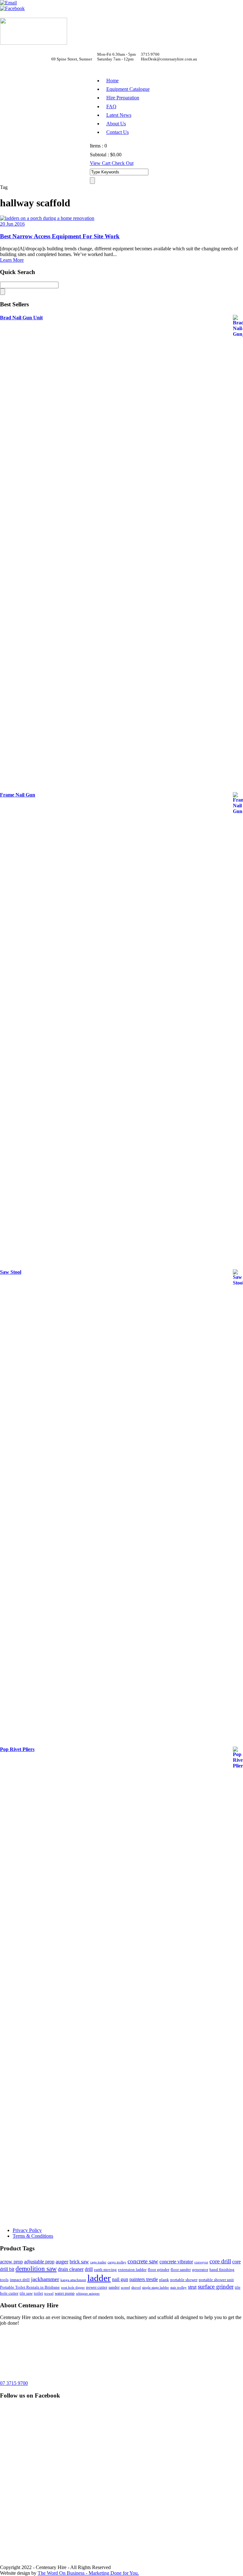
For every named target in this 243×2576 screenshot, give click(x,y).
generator (200, 2270)
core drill (220, 2261)
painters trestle (144, 2279)
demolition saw (36, 2269)
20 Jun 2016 (12, 224)
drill (89, 2269)
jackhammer (45, 2279)
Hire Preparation (123, 98)
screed (125, 2288)
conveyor (201, 2262)
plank (164, 2280)
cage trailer (98, 2262)
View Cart (101, 163)
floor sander (181, 2270)
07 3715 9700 (14, 2383)
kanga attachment (73, 2280)
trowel (49, 2294)
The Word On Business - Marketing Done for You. (88, 2573)
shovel (136, 2288)
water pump (65, 2293)
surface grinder (216, 2287)
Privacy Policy (27, 2230)
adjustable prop (39, 2262)
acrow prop (11, 2262)
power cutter (97, 2287)
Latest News (119, 115)
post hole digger (73, 2288)
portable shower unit (216, 2280)
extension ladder (132, 2270)
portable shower (184, 2280)
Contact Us (118, 132)
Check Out (123, 163)
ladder (99, 2278)
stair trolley (178, 2288)
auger (62, 2261)
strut (192, 2287)
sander (114, 2287)
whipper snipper (88, 2294)
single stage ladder (156, 2288)
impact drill (20, 2280)
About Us (116, 124)
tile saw (26, 2293)
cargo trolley (117, 2262)
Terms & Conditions (33, 2236)
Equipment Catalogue (128, 89)
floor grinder (159, 2270)
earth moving (105, 2270)
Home (112, 81)
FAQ (111, 106)
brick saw (79, 2262)
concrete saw (143, 2261)
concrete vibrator (176, 2262)
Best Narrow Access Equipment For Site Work (60, 236)
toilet (38, 2293)
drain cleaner (71, 2269)
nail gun (120, 2279)
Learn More (12, 260)
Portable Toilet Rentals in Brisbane (30, 2287)
